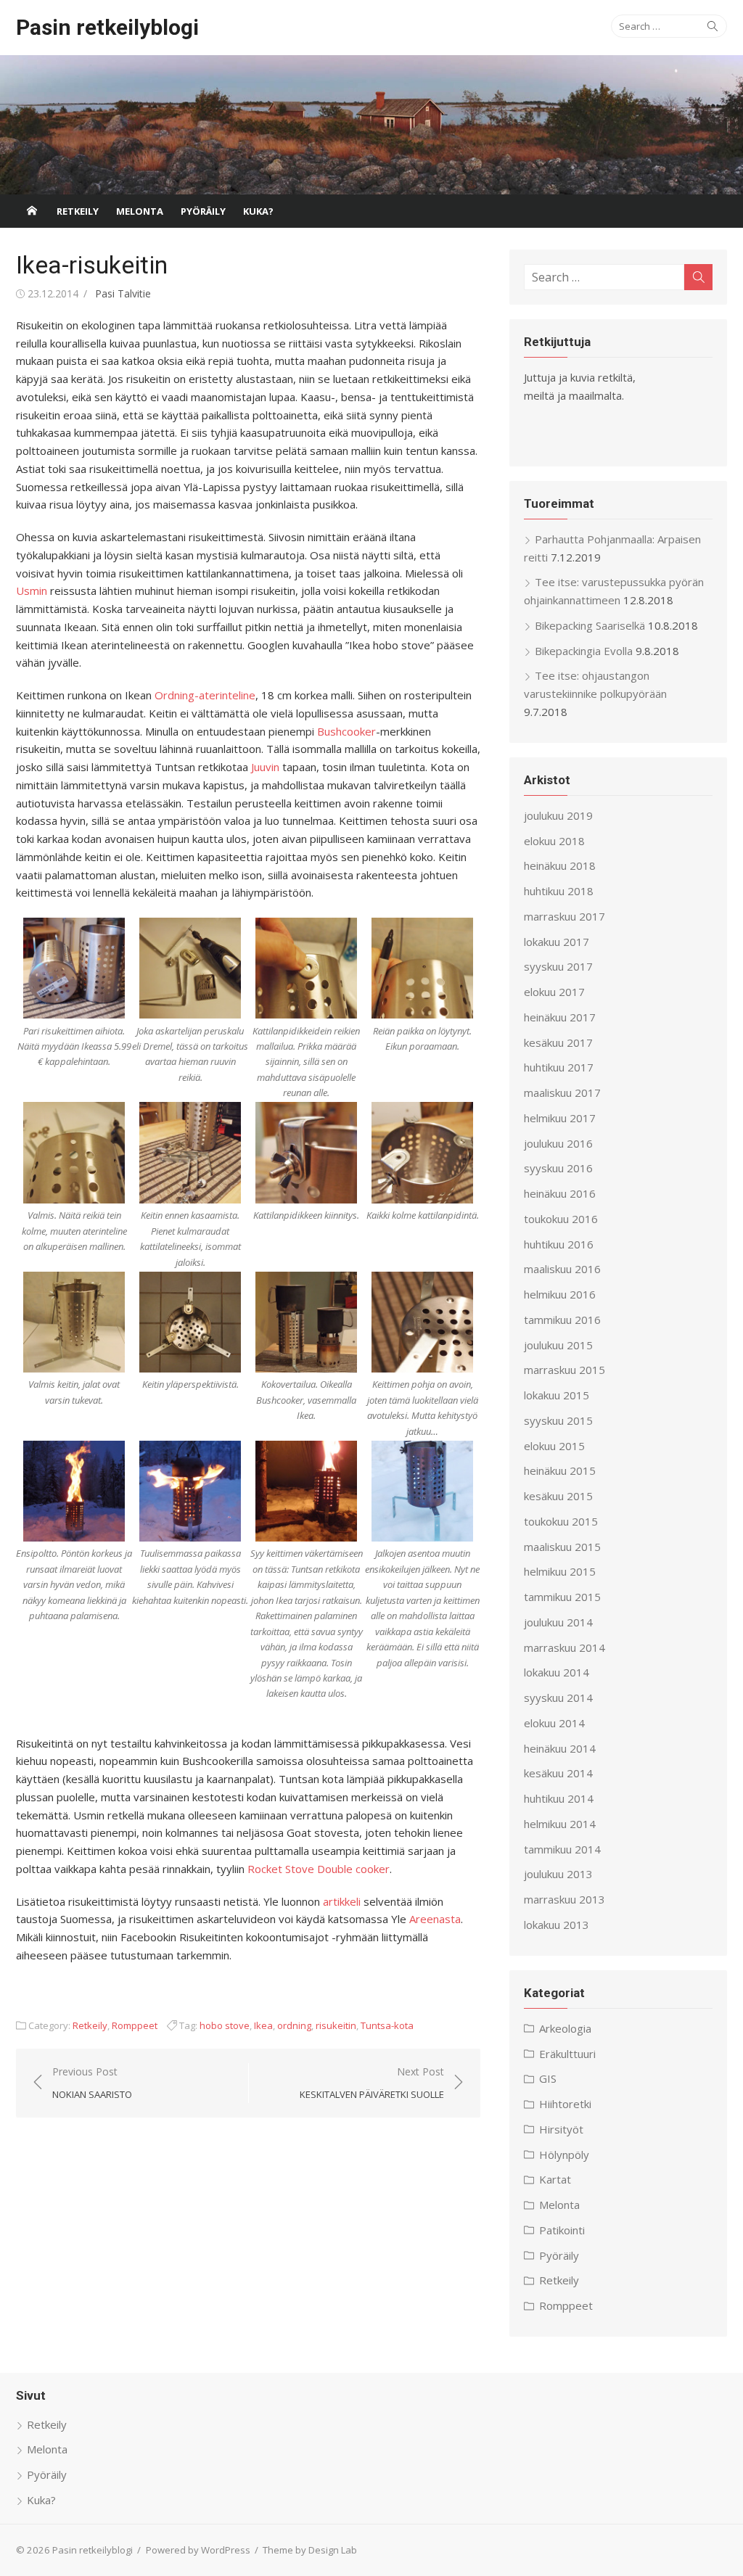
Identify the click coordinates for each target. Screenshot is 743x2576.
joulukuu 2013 (558, 1874)
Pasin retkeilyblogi (107, 27)
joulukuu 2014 (558, 1622)
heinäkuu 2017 (560, 1017)
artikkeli (342, 1901)
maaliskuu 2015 (562, 1547)
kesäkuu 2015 (558, 1496)
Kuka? (258, 211)
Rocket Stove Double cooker (319, 1869)
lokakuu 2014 (557, 1672)
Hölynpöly (564, 2155)
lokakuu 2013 (557, 1925)
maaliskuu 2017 (562, 1092)
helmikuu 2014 (560, 1824)
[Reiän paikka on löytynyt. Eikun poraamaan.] (422, 968)
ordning (294, 2025)
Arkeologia (565, 2028)
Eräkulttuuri (567, 2054)
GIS (548, 2078)
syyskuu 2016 (558, 1168)
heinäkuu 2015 (560, 1470)
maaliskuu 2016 (562, 1269)
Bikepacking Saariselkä (590, 625)
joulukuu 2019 (558, 815)
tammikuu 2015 (562, 1597)
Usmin (32, 590)
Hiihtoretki (565, 2104)
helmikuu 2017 (560, 1118)
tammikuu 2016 (562, 1320)
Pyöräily (203, 211)
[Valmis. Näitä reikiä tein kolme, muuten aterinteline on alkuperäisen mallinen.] (74, 1153)
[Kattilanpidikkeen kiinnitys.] (306, 1153)
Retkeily (78, 211)
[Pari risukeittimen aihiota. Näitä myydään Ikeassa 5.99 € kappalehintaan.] (74, 968)
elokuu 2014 (554, 1723)
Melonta (140, 211)
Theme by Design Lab (310, 2550)
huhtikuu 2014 (559, 1798)
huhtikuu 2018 (559, 891)
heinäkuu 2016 (560, 1193)
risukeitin (336, 2025)
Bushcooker (346, 731)
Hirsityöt (561, 2129)
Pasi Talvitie (123, 293)
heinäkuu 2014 (560, 1748)
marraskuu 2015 (565, 1370)
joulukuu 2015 (558, 1345)
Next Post (372, 2083)
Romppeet (135, 2025)
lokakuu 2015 (557, 1395)
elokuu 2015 (554, 1446)
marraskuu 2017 (565, 916)
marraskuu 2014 (565, 1647)
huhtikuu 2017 (559, 1067)
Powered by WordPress (198, 2550)
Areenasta (435, 1919)
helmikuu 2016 (560, 1294)
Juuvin (265, 767)
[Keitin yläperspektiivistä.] (190, 1322)
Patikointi (562, 2230)
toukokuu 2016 (561, 1219)
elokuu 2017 (554, 992)
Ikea (263, 2025)
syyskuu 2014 (558, 1698)
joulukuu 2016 (558, 1143)
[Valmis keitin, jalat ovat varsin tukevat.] (74, 1322)
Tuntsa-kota (387, 2025)
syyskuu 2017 (558, 966)
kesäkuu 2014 (558, 1773)
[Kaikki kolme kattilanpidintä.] (422, 1153)
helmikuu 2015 (560, 1571)
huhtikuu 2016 (559, 1244)
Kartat (555, 2179)
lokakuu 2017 (557, 942)
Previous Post (92, 2083)
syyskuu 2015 (558, 1420)
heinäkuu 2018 (560, 865)
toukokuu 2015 (561, 1521)
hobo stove (225, 2025)
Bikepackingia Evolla (584, 651)
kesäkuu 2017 (558, 1042)
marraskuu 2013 (565, 1899)
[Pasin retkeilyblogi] (371, 125)
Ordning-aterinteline (205, 695)
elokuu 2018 (554, 841)
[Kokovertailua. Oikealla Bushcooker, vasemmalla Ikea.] (306, 1322)
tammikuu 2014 (562, 1849)
